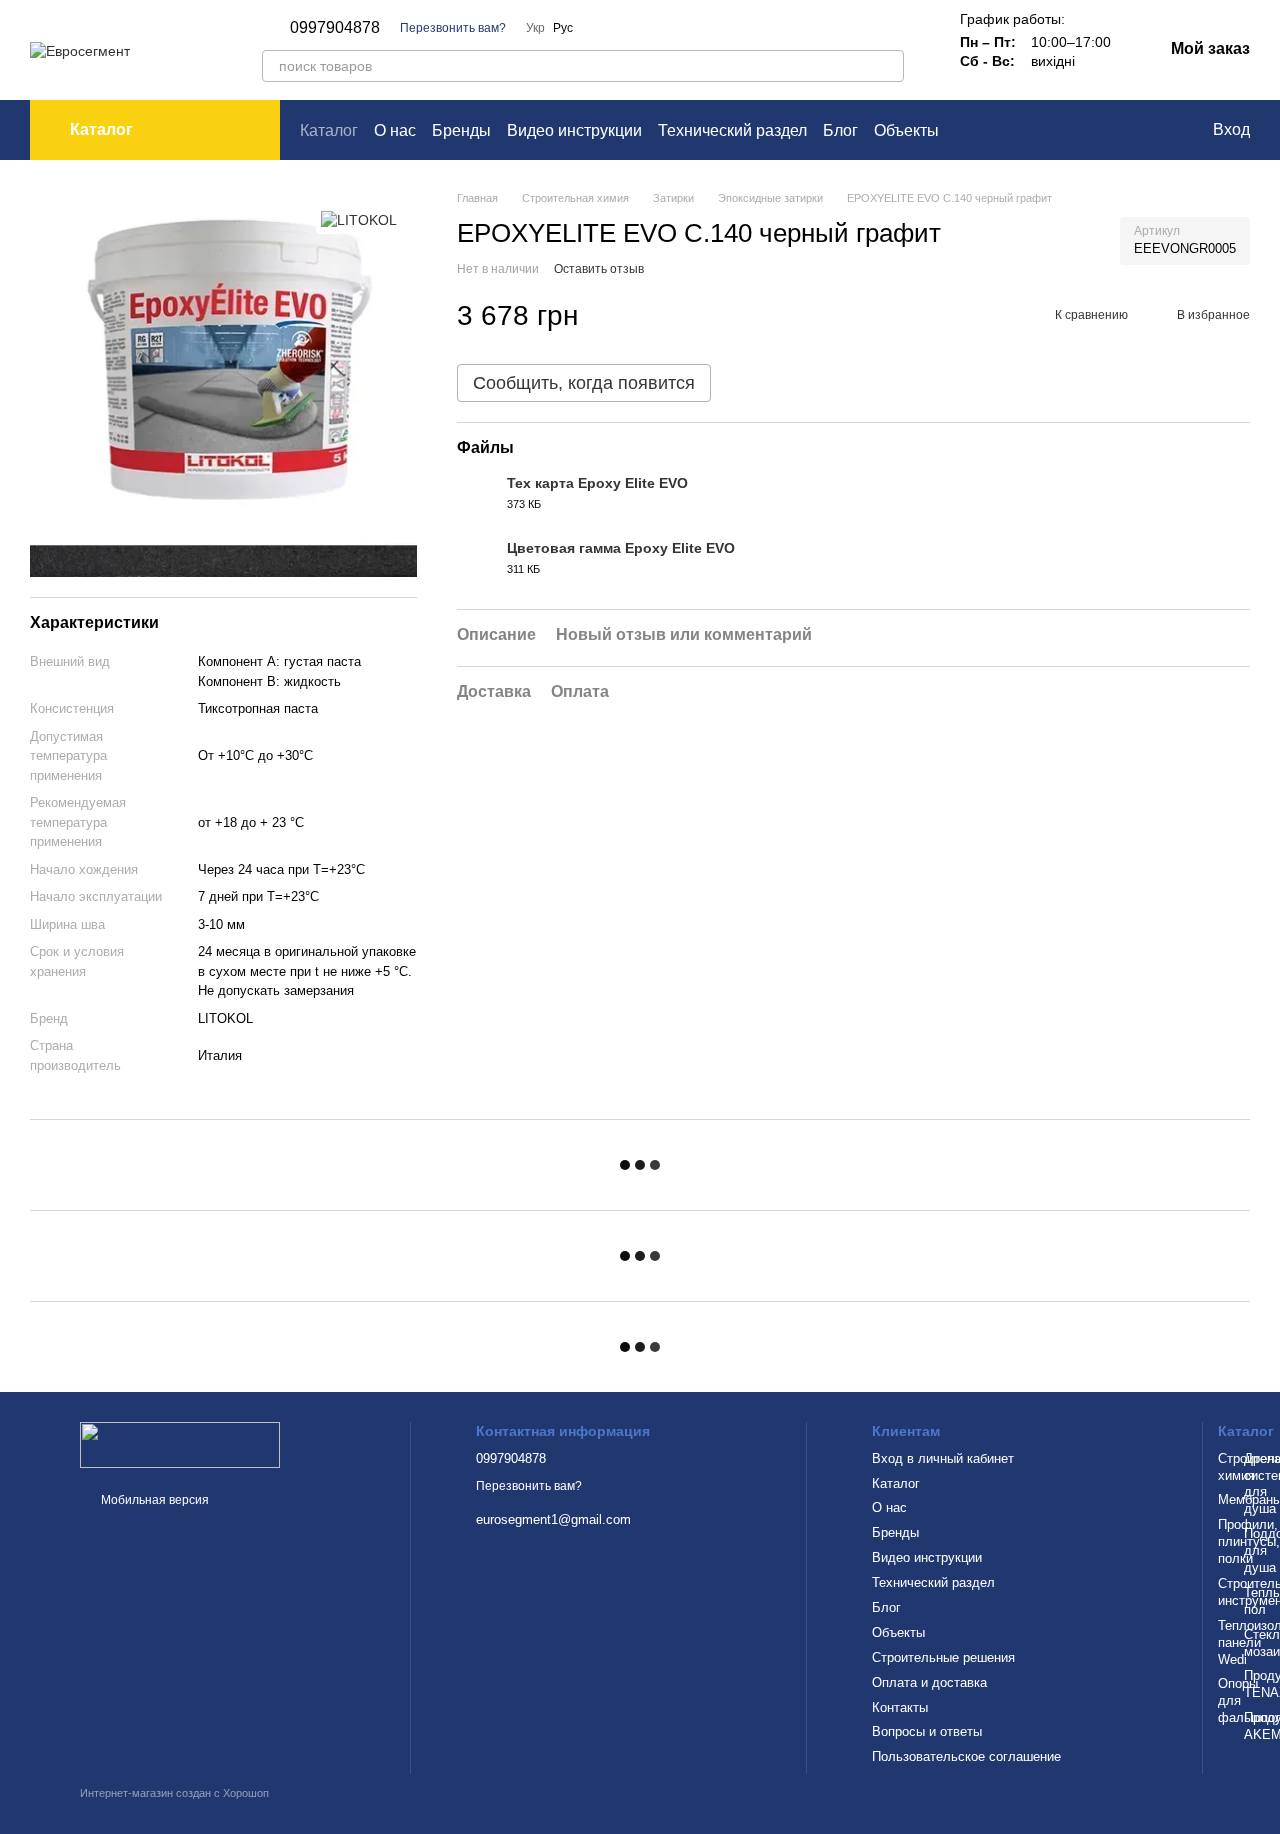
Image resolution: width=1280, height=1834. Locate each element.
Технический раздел (732, 130)
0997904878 (335, 28)
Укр (535, 28)
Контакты (900, 1707)
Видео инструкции (574, 130)
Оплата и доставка (929, 1682)
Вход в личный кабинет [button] (943, 1458)
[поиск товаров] (888, 66)
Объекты (906, 130)
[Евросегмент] (180, 1445)
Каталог (329, 130)
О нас (395, 130)
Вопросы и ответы (927, 1731)
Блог (840, 130)
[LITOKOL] (359, 219)
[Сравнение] (1115, 130)
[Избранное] (1155, 130)
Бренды (461, 130)
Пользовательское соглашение (966, 1756)
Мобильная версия (153, 1500)
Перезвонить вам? (453, 28)
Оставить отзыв (599, 269)
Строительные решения (943, 1657)
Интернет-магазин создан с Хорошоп (174, 1793)
